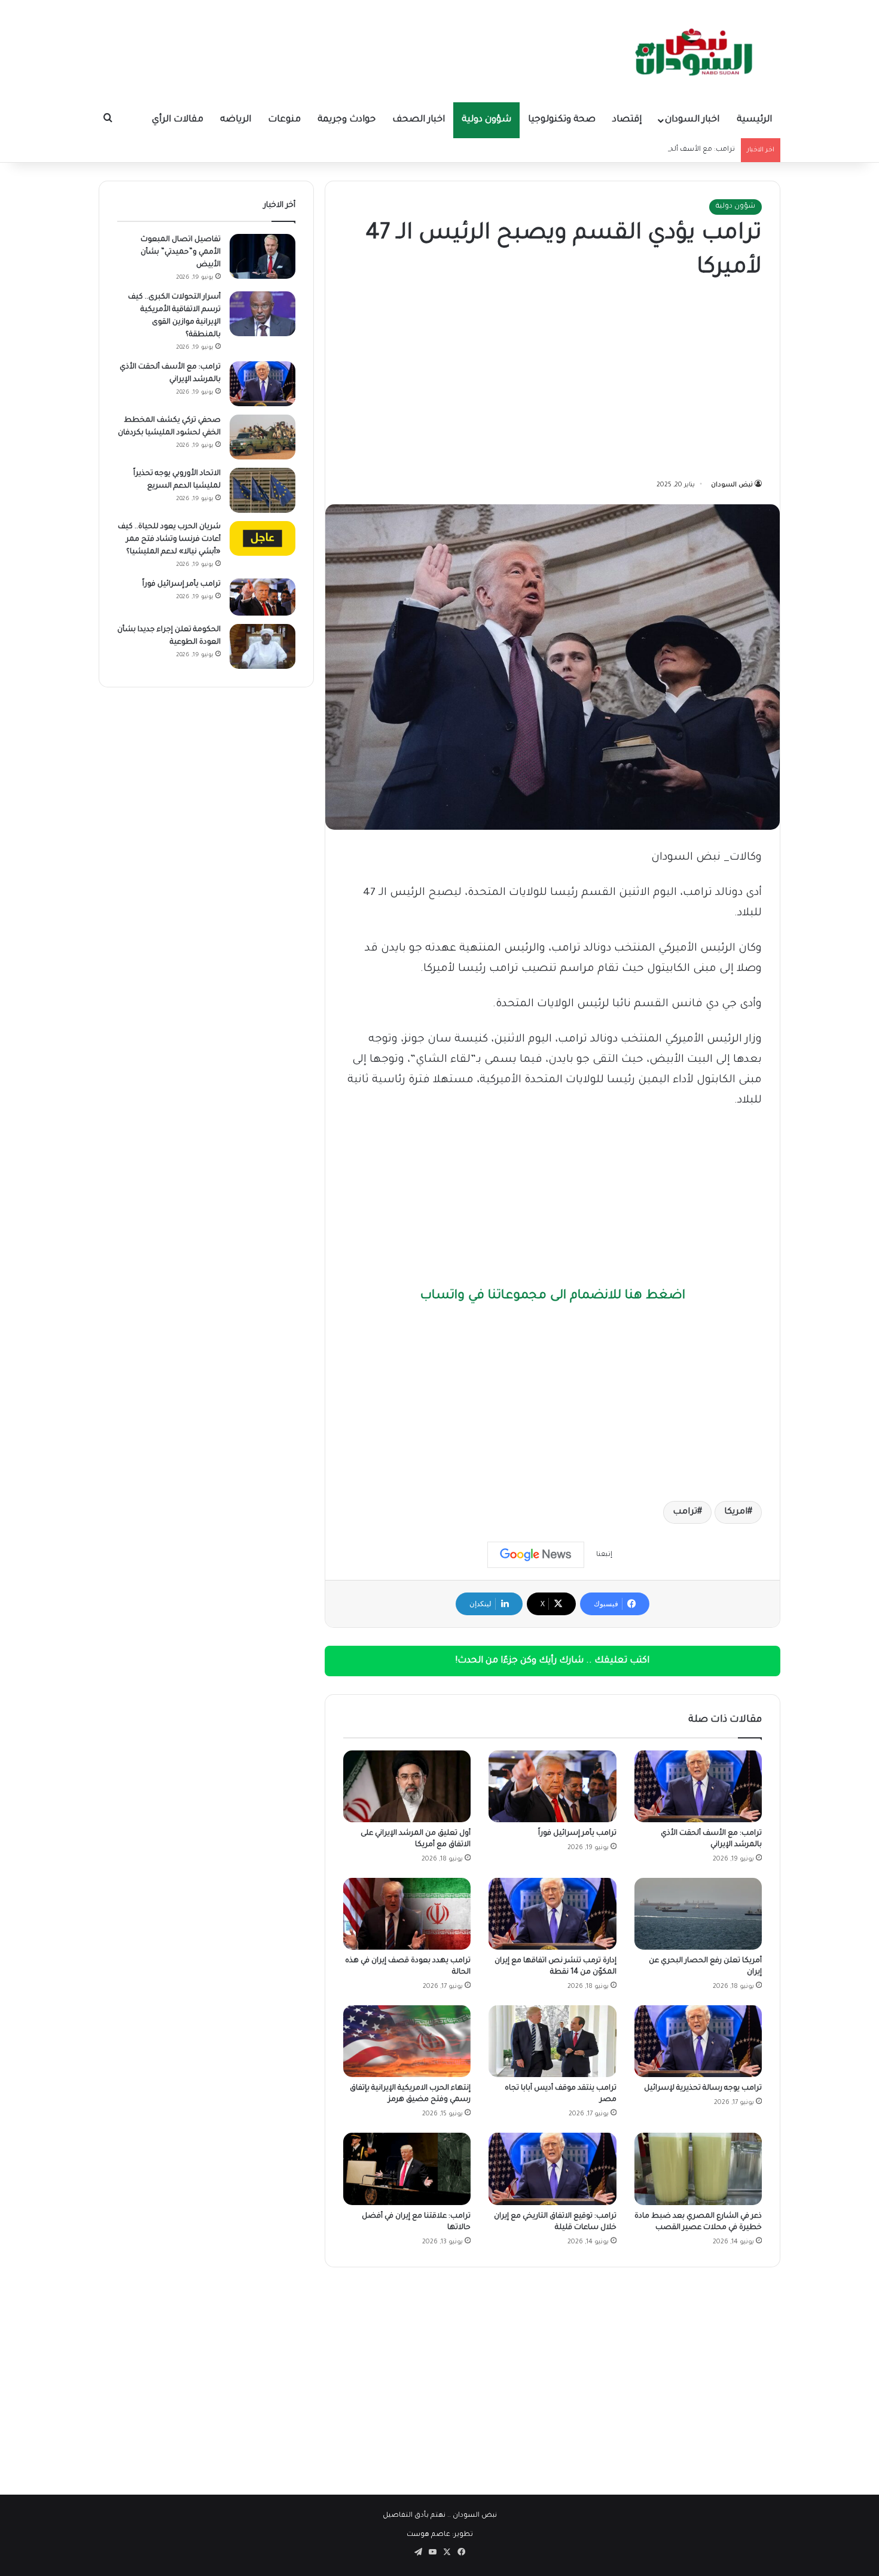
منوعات (284, 120)
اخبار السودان (692, 120)
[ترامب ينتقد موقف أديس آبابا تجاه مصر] (552, 2041)
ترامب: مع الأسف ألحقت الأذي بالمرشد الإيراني (662, 150)
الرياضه (236, 120)
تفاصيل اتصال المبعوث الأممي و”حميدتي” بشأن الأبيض (181, 252)
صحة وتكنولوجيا (562, 120)
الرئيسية (754, 120)
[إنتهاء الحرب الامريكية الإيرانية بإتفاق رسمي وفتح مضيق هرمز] (407, 2041)
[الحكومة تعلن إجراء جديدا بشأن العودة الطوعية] (263, 646)
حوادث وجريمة (347, 120)
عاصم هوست (428, 2535)
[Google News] (536, 1555)
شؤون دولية (486, 120)
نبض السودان (732, 485)
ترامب (685, 1512)
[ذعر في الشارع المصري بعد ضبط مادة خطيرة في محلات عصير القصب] (698, 2169)
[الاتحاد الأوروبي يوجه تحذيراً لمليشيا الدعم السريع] (263, 490)
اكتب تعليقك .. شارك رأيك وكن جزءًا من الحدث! (553, 1661)
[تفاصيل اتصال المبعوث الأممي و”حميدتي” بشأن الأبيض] (263, 256)
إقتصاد (627, 120)
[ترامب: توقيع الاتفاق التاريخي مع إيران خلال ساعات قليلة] (552, 2169)
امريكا (736, 1512)
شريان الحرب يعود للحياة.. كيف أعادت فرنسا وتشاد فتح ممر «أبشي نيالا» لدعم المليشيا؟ (169, 540)
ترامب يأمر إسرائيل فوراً (577, 1834)
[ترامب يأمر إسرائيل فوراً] (552, 1786)
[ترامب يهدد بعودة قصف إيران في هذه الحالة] (407, 1914)
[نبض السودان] (697, 51)
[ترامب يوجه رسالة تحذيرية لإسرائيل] (698, 2041)
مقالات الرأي (178, 120)
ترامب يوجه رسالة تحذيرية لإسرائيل (703, 2088)
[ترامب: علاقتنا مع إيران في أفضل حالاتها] (407, 2169)
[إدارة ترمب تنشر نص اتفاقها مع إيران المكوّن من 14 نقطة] (552, 1914)
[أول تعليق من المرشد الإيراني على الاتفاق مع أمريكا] (407, 1786)
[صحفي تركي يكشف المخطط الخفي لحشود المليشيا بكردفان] (263, 437)
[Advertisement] (553, 382)
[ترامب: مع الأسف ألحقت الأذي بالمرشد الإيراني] (698, 1786)
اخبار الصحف (419, 120)
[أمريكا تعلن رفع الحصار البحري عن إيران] (698, 1914)
